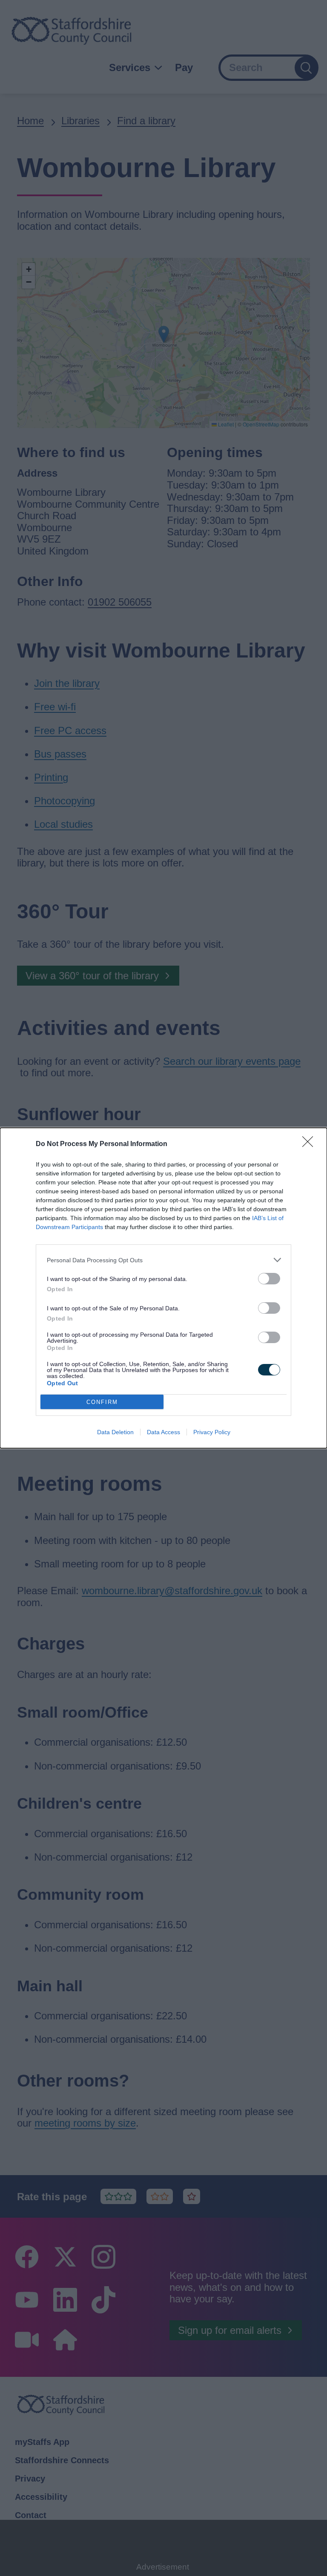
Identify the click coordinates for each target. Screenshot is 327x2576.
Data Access (163, 1432)
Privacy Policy (212, 1432)
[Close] (310, 1144)
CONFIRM (102, 1402)
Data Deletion (115, 1432)
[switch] (269, 1279)
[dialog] (163, 1288)
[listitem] (163, 1260)
